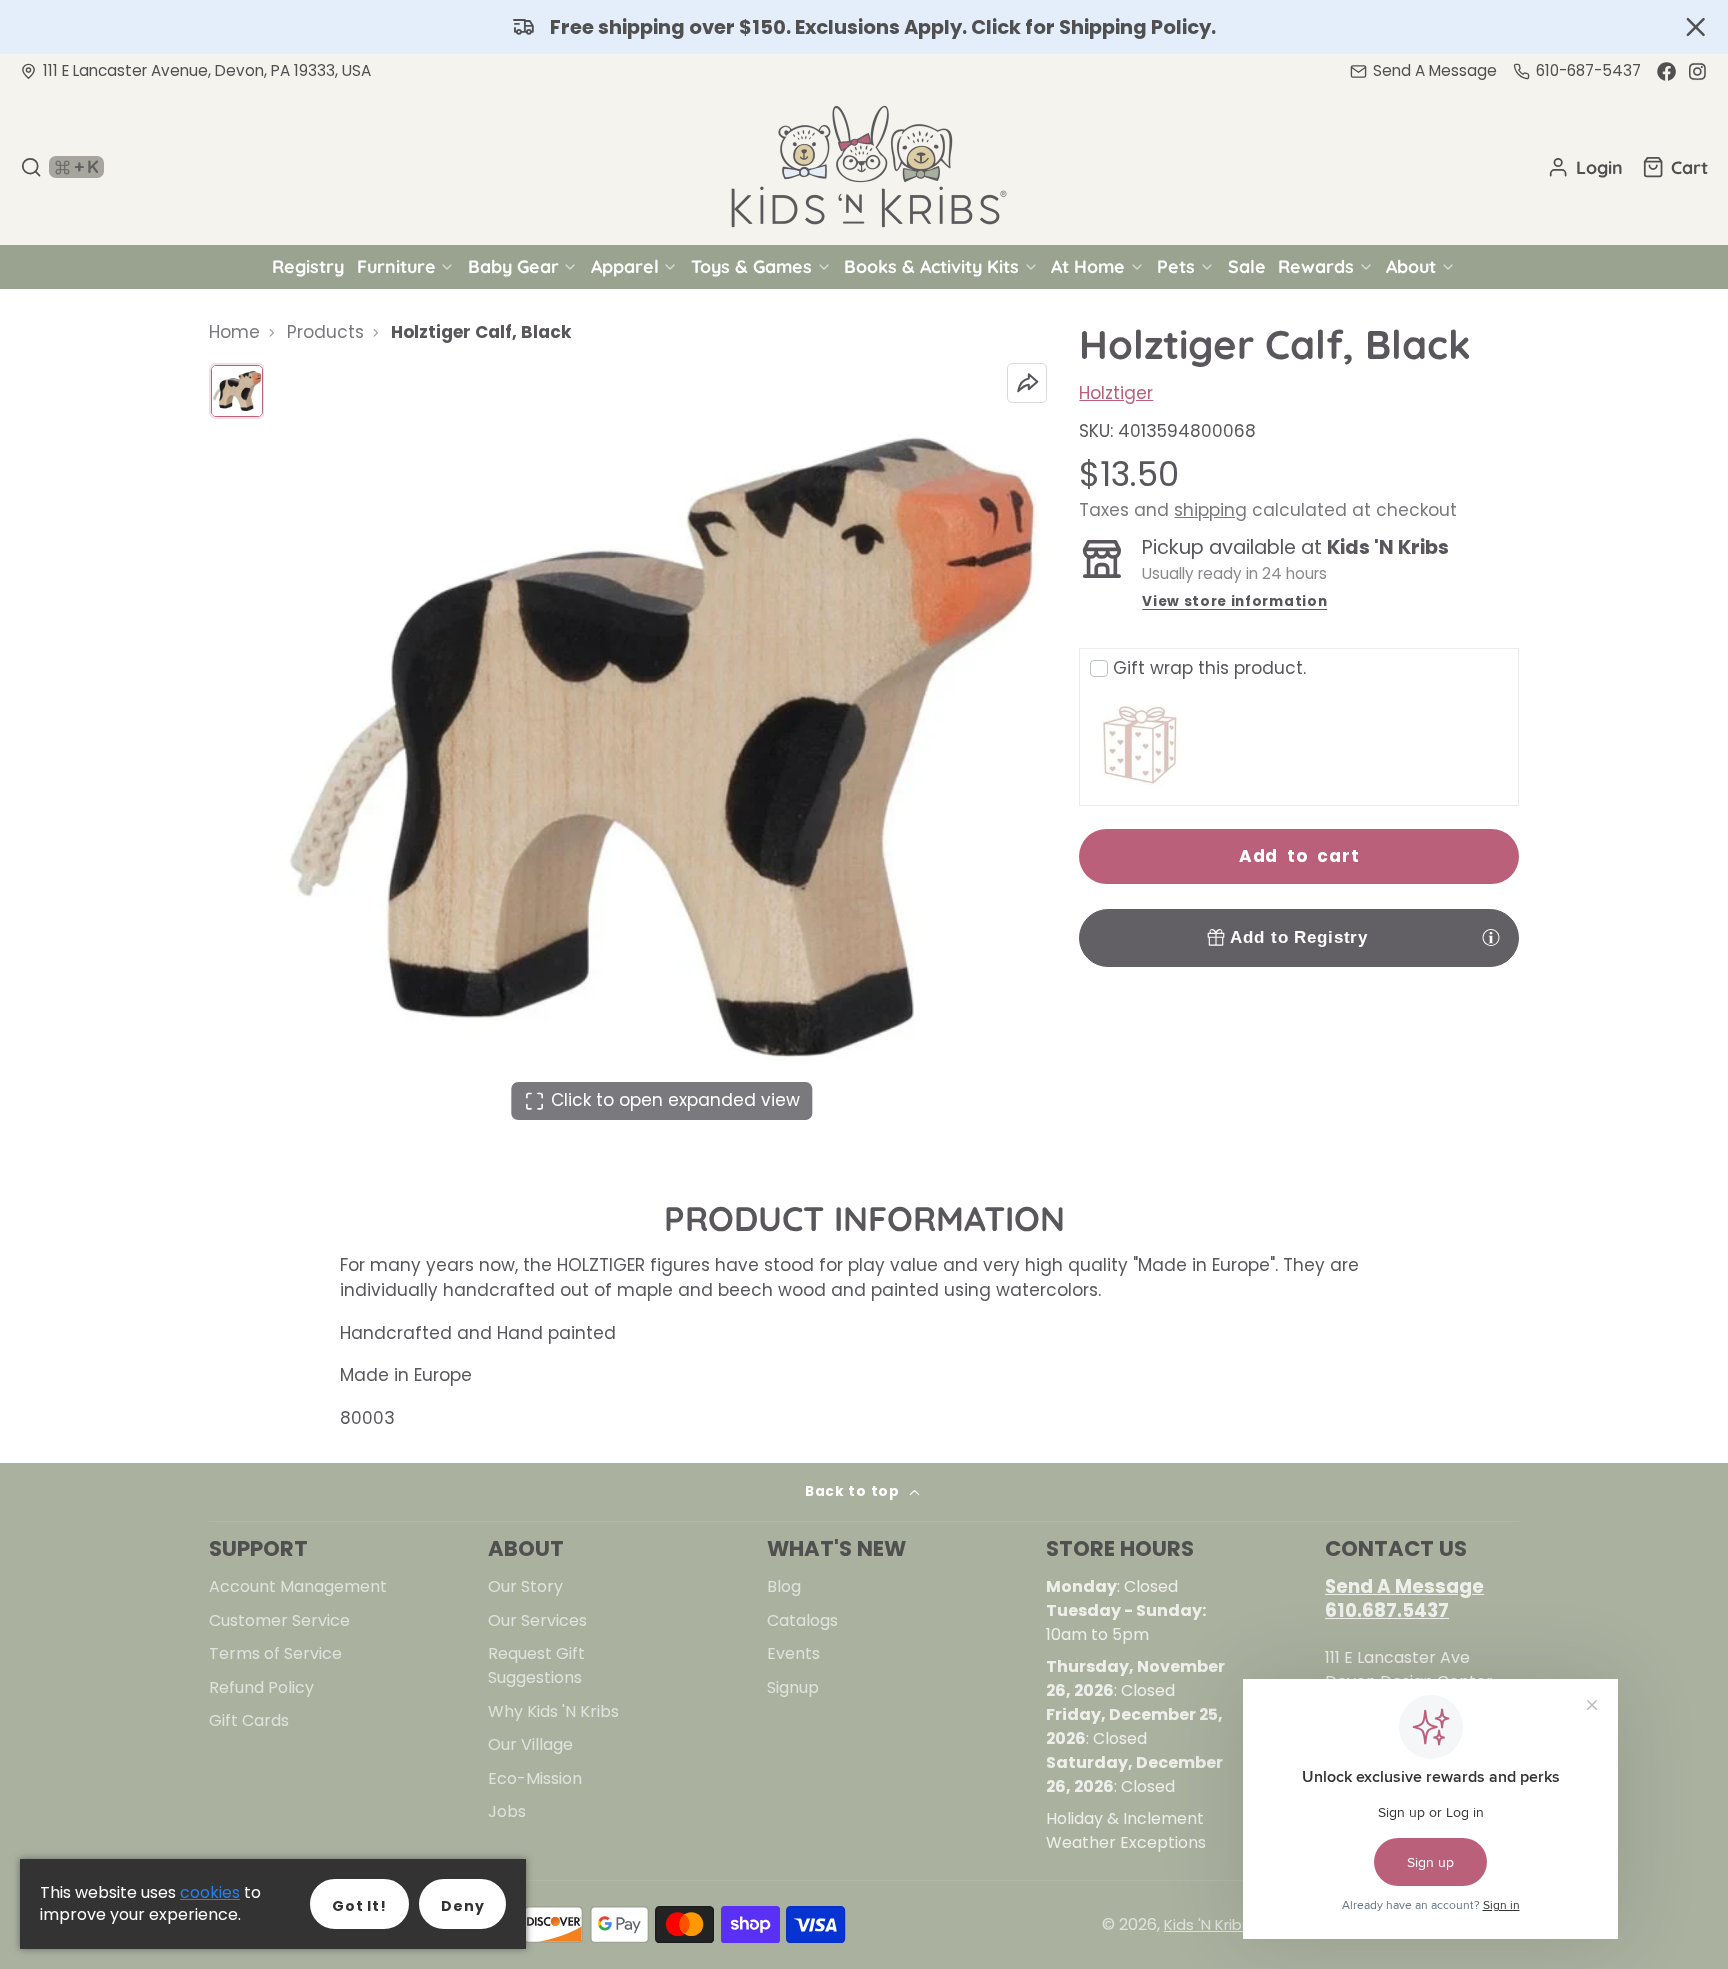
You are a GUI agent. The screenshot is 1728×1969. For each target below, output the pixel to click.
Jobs (507, 1811)
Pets (1176, 266)
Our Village (530, 1744)
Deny (462, 1906)
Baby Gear (513, 266)
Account (1585, 167)
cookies (210, 1892)
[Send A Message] (1423, 71)
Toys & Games (751, 266)
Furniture (396, 266)
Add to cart (1299, 856)
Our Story (525, 1586)
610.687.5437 (1387, 1610)
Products (325, 332)
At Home (1088, 266)
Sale (1247, 266)
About (1411, 266)
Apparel (625, 266)
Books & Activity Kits (931, 266)
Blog (784, 1586)
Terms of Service (275, 1653)
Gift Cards (249, 1720)
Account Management (298, 1586)
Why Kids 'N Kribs (553, 1711)
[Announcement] (864, 27)
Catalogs (802, 1620)
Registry (308, 266)
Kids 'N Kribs (1207, 1924)
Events (793, 1653)
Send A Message (1404, 1586)
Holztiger (1116, 393)
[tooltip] (1491, 937)
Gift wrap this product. (1209, 668)
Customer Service (279, 1620)
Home (234, 332)
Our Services (537, 1620)
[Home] (864, 167)
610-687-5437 (1588, 70)
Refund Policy (261, 1687)
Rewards (1316, 266)
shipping (1210, 510)
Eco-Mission (535, 1778)
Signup (793, 1687)
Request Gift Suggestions (536, 1665)
